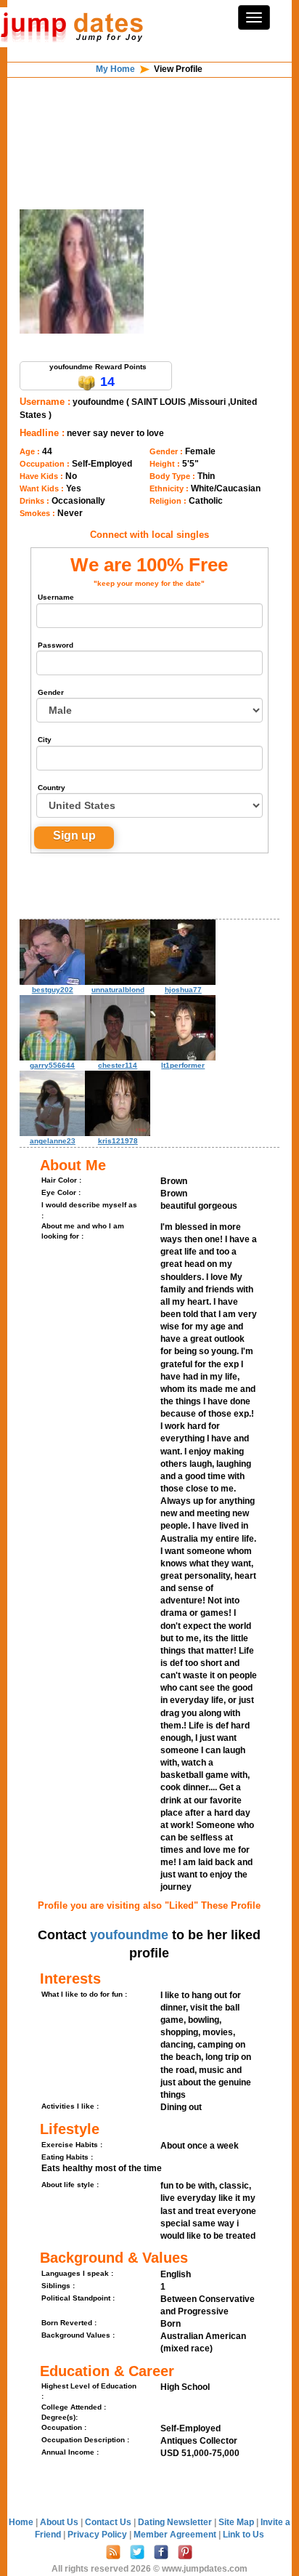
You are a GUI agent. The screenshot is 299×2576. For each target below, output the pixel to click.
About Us (60, 2522)
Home (21, 2522)
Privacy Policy (98, 2535)
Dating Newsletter (176, 2522)
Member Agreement (176, 2535)
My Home (115, 69)
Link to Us (243, 2535)
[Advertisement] (149, 115)
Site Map (237, 2522)
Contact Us (109, 2522)
